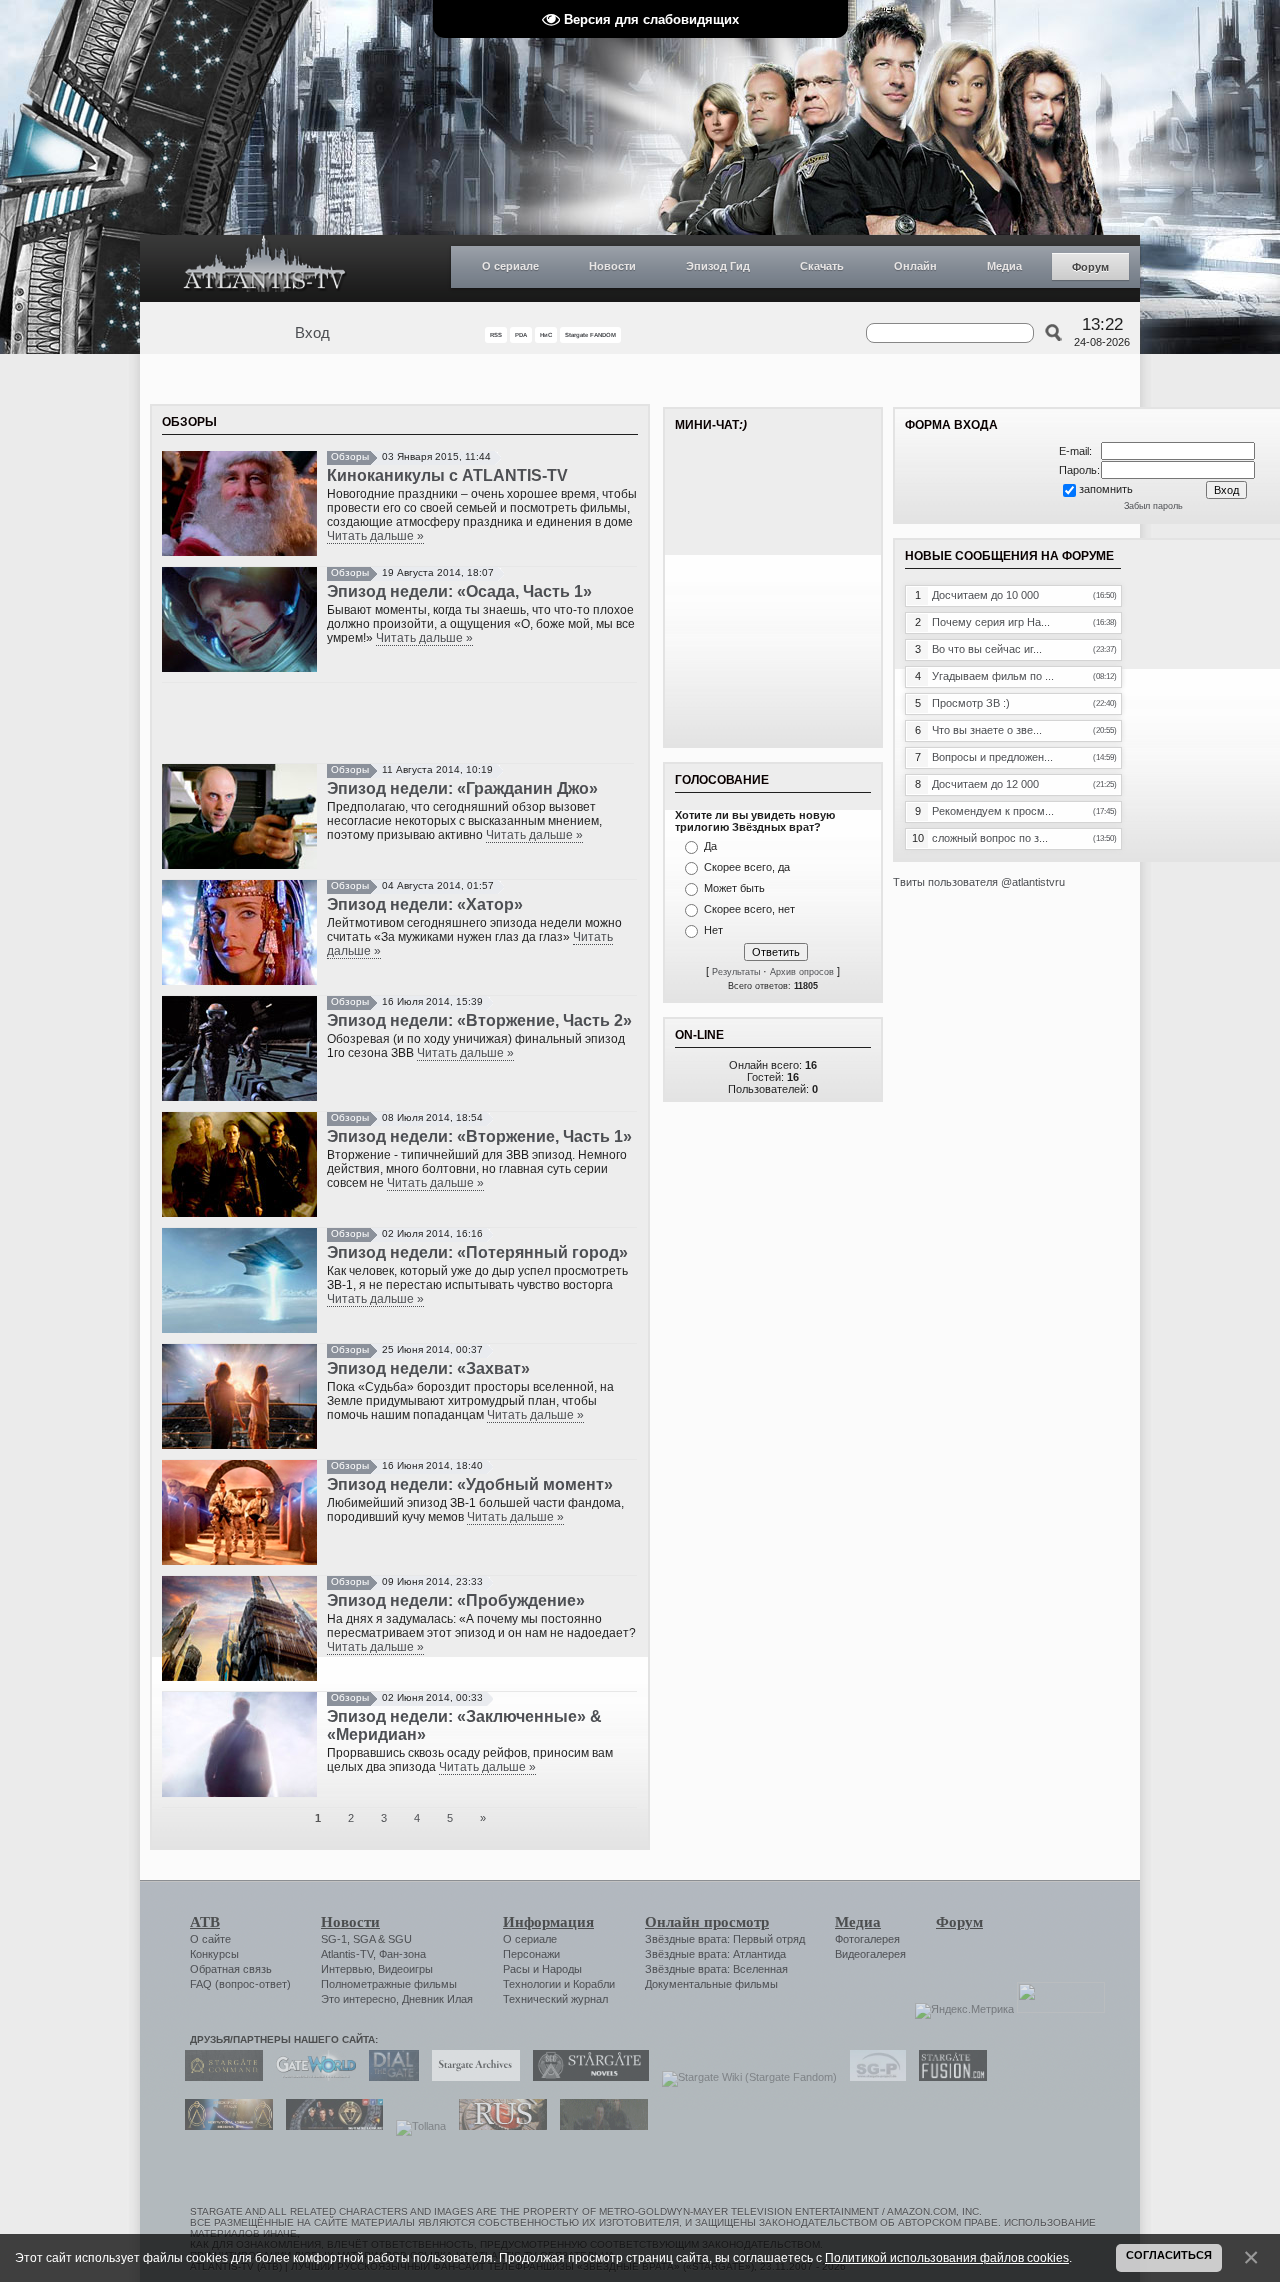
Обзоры (350, 456)
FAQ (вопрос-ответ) (240, 1984)
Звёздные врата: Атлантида (715, 1954)
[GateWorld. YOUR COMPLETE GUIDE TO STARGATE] (311, 2077)
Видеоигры (405, 1969)
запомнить (1106, 489)
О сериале (510, 266)
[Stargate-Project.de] (873, 2077)
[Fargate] (498, 2126)
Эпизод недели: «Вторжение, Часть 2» (479, 1020)
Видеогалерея (870, 1954)
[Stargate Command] (219, 2077)
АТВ (205, 1922)
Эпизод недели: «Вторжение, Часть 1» (479, 1136)
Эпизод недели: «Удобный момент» (470, 1484)
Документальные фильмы (711, 1984)
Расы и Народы (542, 1969)
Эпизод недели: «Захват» (428, 1368)
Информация (548, 1922)
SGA (364, 1939)
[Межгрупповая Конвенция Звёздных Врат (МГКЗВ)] (224, 2126)
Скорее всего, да (747, 867)
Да (710, 846)
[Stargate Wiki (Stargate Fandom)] (744, 2077)
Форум (1090, 267)
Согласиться (1169, 2255)
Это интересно (358, 1999)
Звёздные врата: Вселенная (716, 1969)
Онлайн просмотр (707, 1922)
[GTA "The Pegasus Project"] (599, 2126)
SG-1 (334, 1939)
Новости (612, 266)
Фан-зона (402, 1954)
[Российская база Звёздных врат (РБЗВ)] (329, 2126)
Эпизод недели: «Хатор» (425, 904)
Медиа (1004, 266)
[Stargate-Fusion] (948, 2077)
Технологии (532, 1984)
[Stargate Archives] (471, 2077)
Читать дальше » (375, 536)
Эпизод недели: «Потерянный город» (477, 1252)
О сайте (210, 1939)
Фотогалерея (867, 1939)
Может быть (734, 888)
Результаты (736, 972)
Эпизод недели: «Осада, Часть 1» (459, 591)
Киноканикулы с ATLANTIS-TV (447, 475)
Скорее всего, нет (749, 909)
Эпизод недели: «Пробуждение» (456, 1600)
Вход (312, 333)
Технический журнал (555, 1999)
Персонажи (531, 1954)
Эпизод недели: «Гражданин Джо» (462, 788)
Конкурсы (214, 1954)
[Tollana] (416, 2126)
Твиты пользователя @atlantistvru (979, 882)
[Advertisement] (400, 723)
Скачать (822, 266)
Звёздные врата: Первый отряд (725, 1939)
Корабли (594, 1984)
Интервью (346, 1969)
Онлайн (915, 266)
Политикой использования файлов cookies (947, 2257)
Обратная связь (231, 1969)
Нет (713, 930)
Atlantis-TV (347, 1954)
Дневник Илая (437, 1999)
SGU (400, 1939)
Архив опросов (802, 972)
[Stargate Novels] (586, 2077)
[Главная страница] (265, 268)
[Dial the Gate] (389, 2077)
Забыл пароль (1153, 506)
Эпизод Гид (718, 266)
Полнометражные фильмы (389, 1984)
